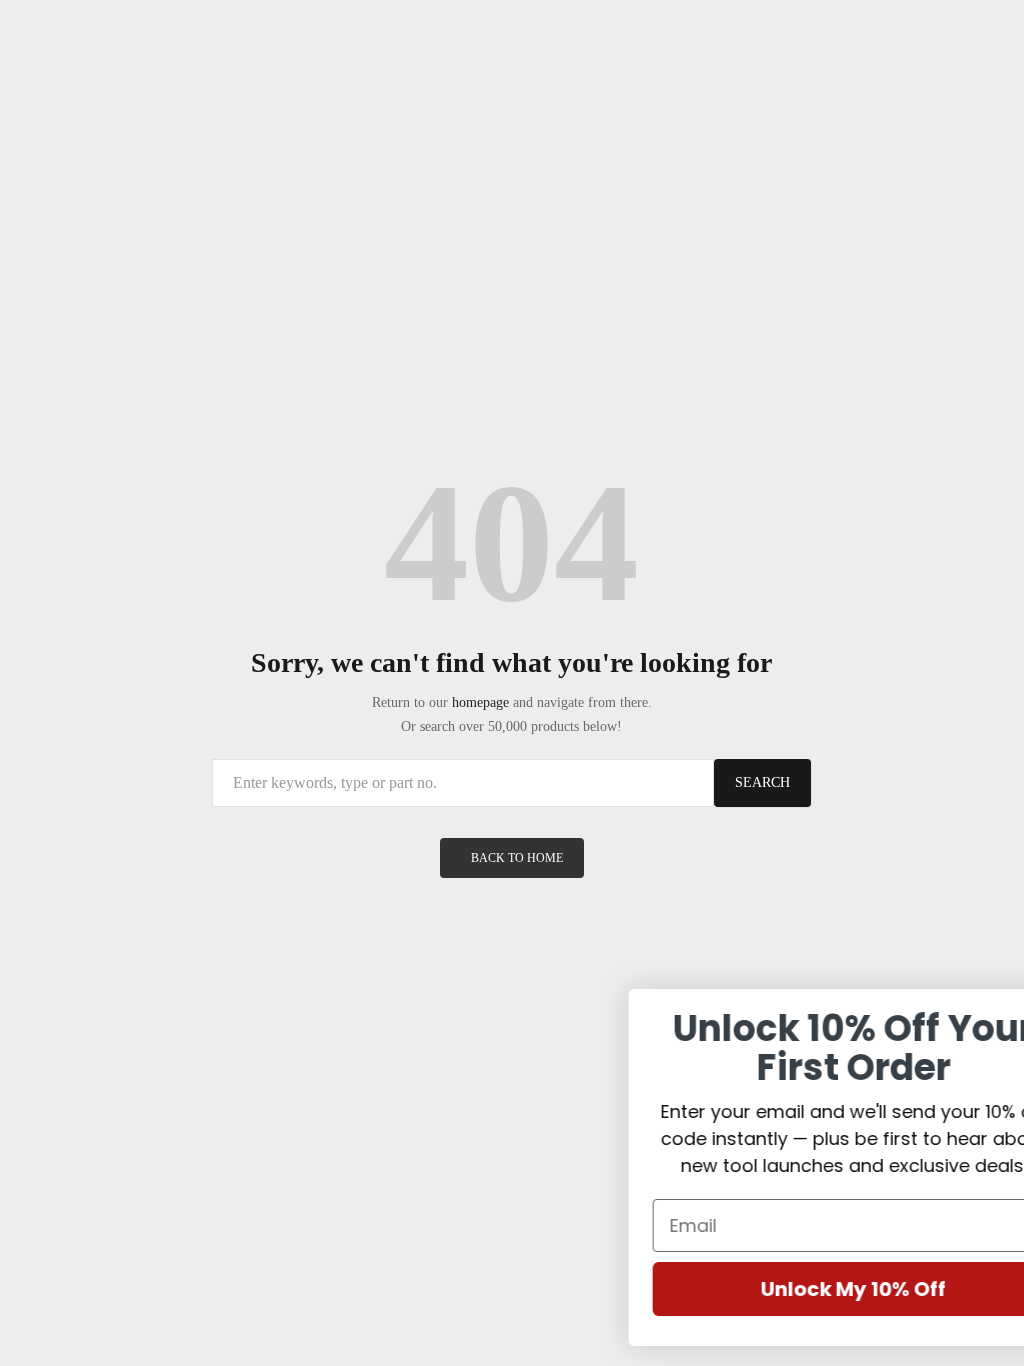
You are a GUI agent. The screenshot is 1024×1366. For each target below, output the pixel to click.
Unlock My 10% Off (793, 1289)
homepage (480, 702)
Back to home (517, 858)
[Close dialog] (992, 1014)
